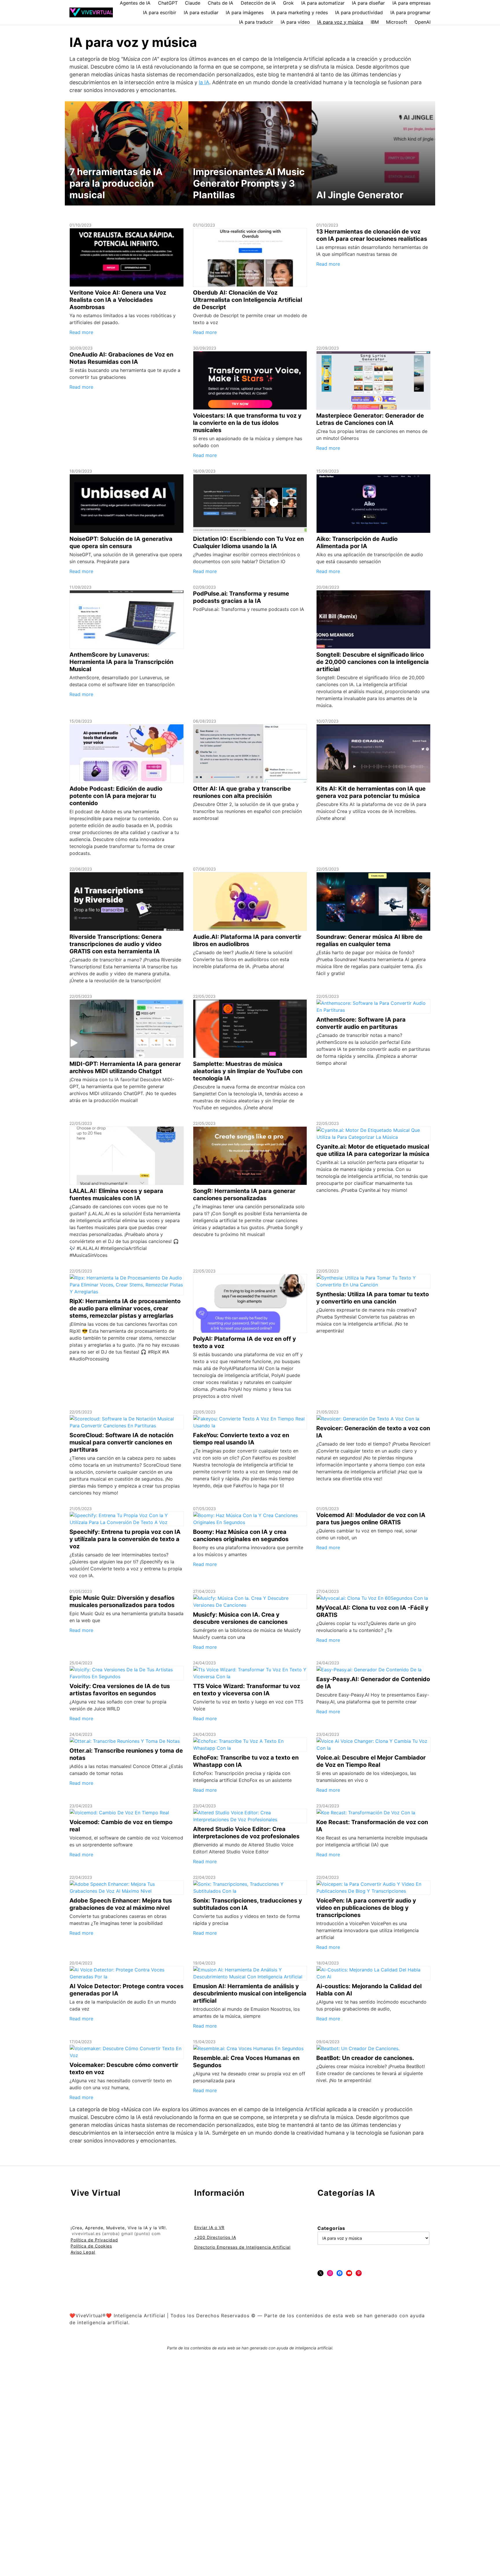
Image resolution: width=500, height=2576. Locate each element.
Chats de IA (220, 3)
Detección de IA (258, 3)
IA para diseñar (368, 3)
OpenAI (423, 22)
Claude (193, 3)
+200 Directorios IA (215, 2237)
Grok (288, 3)
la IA (204, 82)
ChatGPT (168, 3)
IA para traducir (256, 22)
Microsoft (397, 22)
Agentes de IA (135, 3)
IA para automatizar (323, 3)
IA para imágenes (245, 12)
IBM (375, 22)
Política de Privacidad (94, 2240)
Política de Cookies (91, 2246)
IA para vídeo (295, 22)
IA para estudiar (201, 12)
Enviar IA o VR (209, 2227)
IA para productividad (359, 12)
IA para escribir (160, 12)
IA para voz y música (340, 22)
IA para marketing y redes (299, 12)
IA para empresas (411, 3)
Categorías (331, 2228)
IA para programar (410, 12)
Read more (81, 332)
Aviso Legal (83, 2252)
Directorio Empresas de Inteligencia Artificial (242, 2247)
